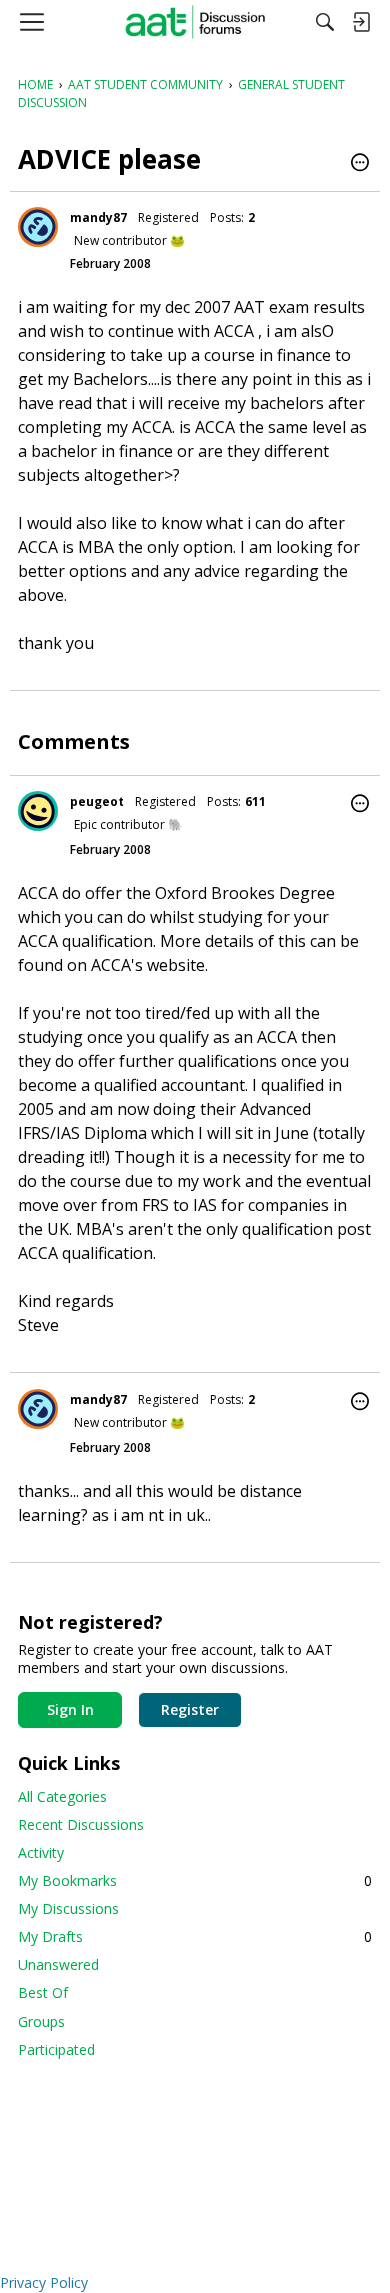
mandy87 (98, 217)
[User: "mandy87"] (38, 227)
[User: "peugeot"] (38, 811)
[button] (360, 164)
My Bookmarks (195, 1880)
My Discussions (68, 1908)
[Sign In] (361, 22)
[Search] (325, 22)
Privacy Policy (44, 2282)
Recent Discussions (81, 1824)
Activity (41, 1852)
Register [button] (190, 1709)
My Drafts (195, 1936)
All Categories (62, 1796)
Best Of (43, 1992)
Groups (41, 2021)
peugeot (97, 801)
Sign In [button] (70, 1709)
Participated (56, 2049)
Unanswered (58, 1964)
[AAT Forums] (195, 22)
